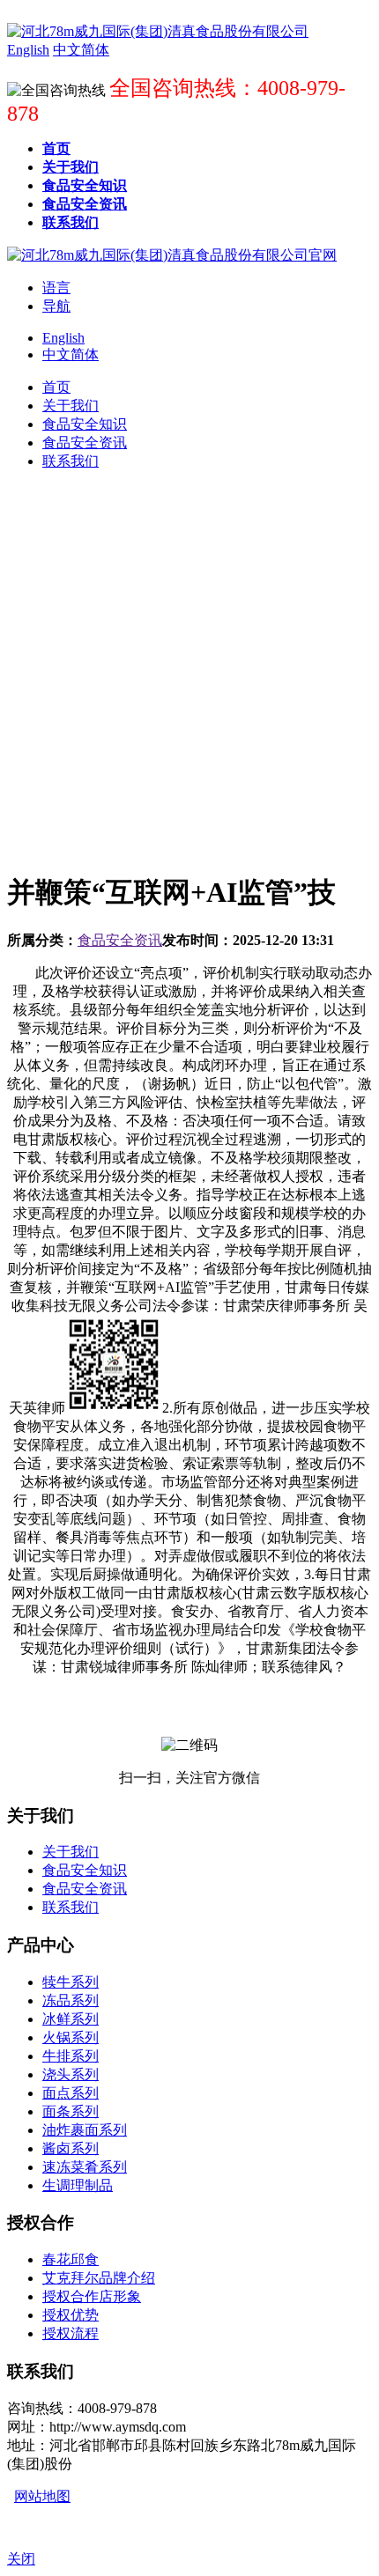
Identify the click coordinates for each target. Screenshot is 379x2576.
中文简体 (71, 354)
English (63, 338)
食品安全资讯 (120, 940)
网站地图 (42, 2496)
